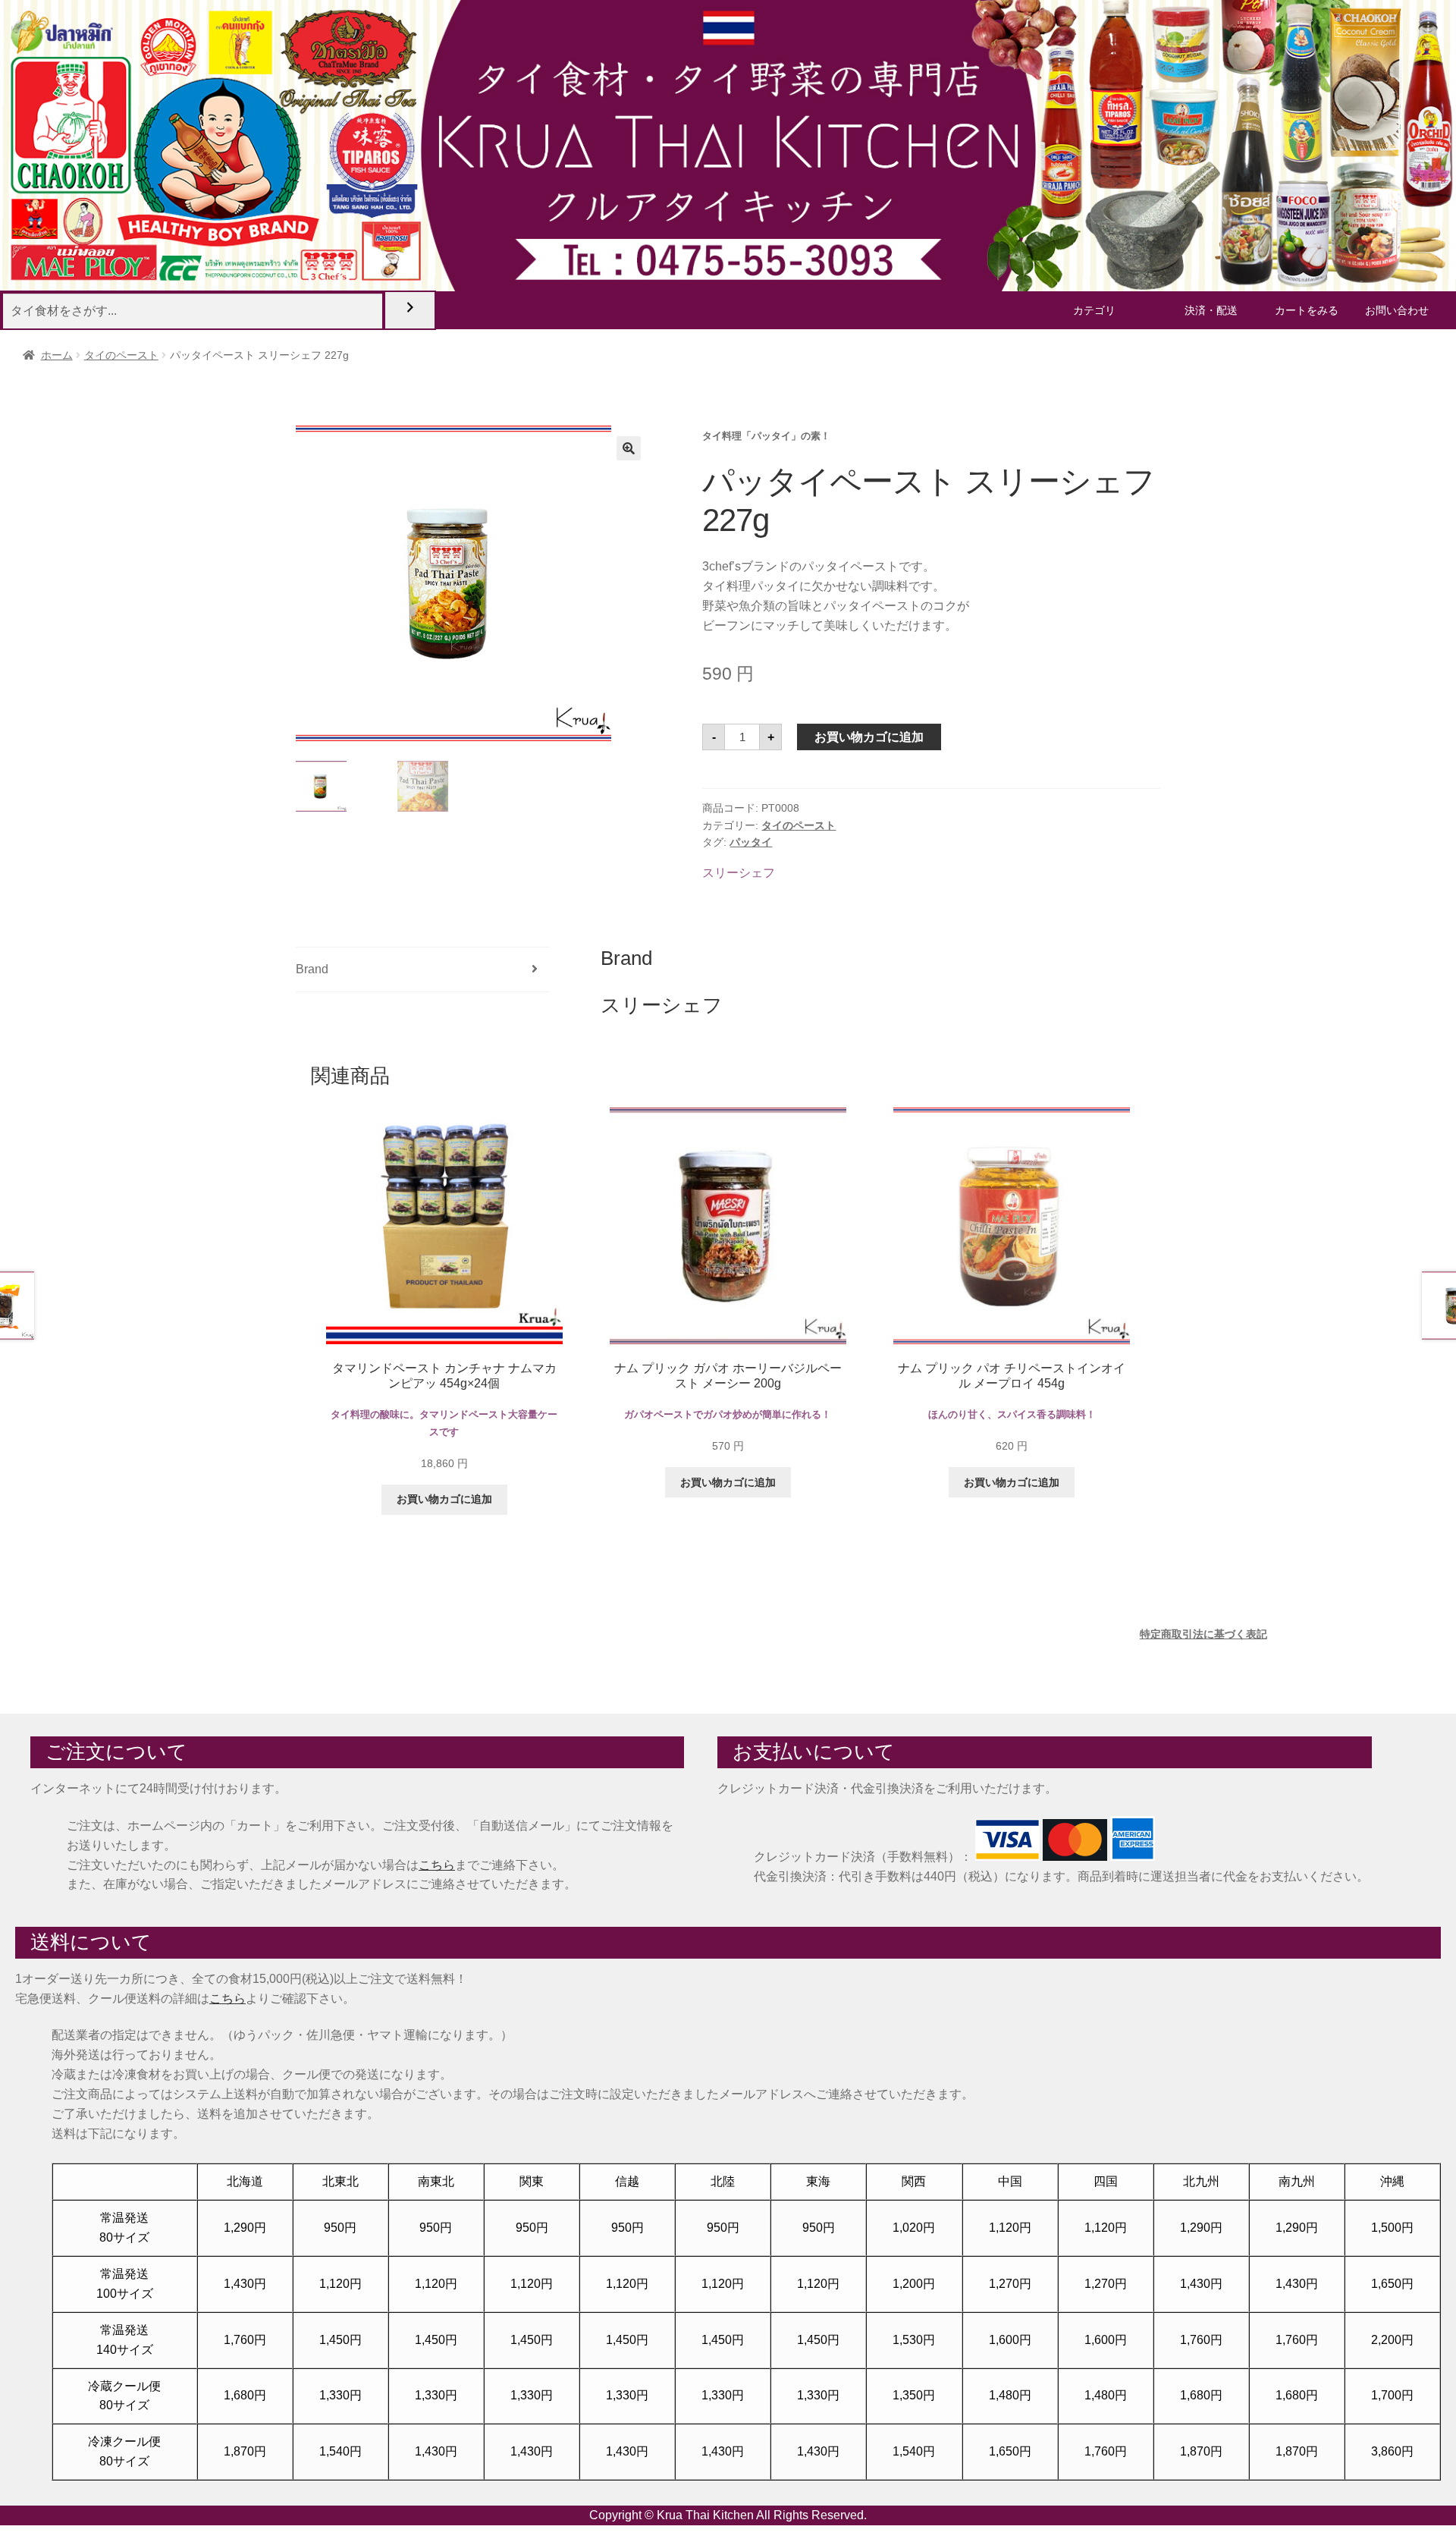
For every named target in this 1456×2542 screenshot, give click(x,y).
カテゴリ (1094, 310)
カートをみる (1307, 310)
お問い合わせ (1397, 310)
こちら (437, 1865)
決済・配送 (1211, 310)
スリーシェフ (739, 873)
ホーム (57, 355)
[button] (629, 448)
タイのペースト (121, 355)
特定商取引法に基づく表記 (1203, 1634)
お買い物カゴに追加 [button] (444, 1499)
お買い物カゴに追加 (869, 737)
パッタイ (751, 842)
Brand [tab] (312, 969)
